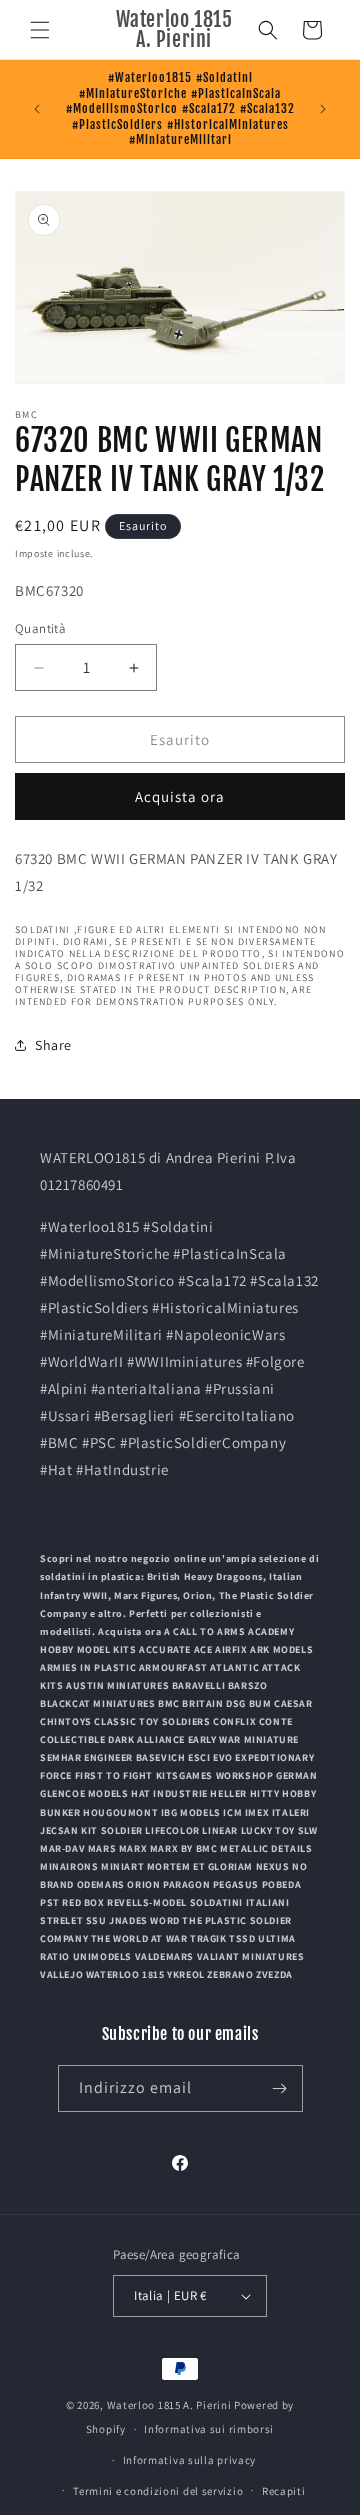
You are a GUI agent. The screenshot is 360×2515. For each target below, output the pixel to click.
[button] (40, 30)
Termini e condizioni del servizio (158, 2491)
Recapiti (284, 2491)
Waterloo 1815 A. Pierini (169, 2405)
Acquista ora (180, 796)
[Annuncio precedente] (37, 109)
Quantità (40, 628)
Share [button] (53, 1045)
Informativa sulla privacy (190, 2460)
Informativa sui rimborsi (209, 2429)
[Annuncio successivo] (323, 109)
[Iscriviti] (280, 2088)
